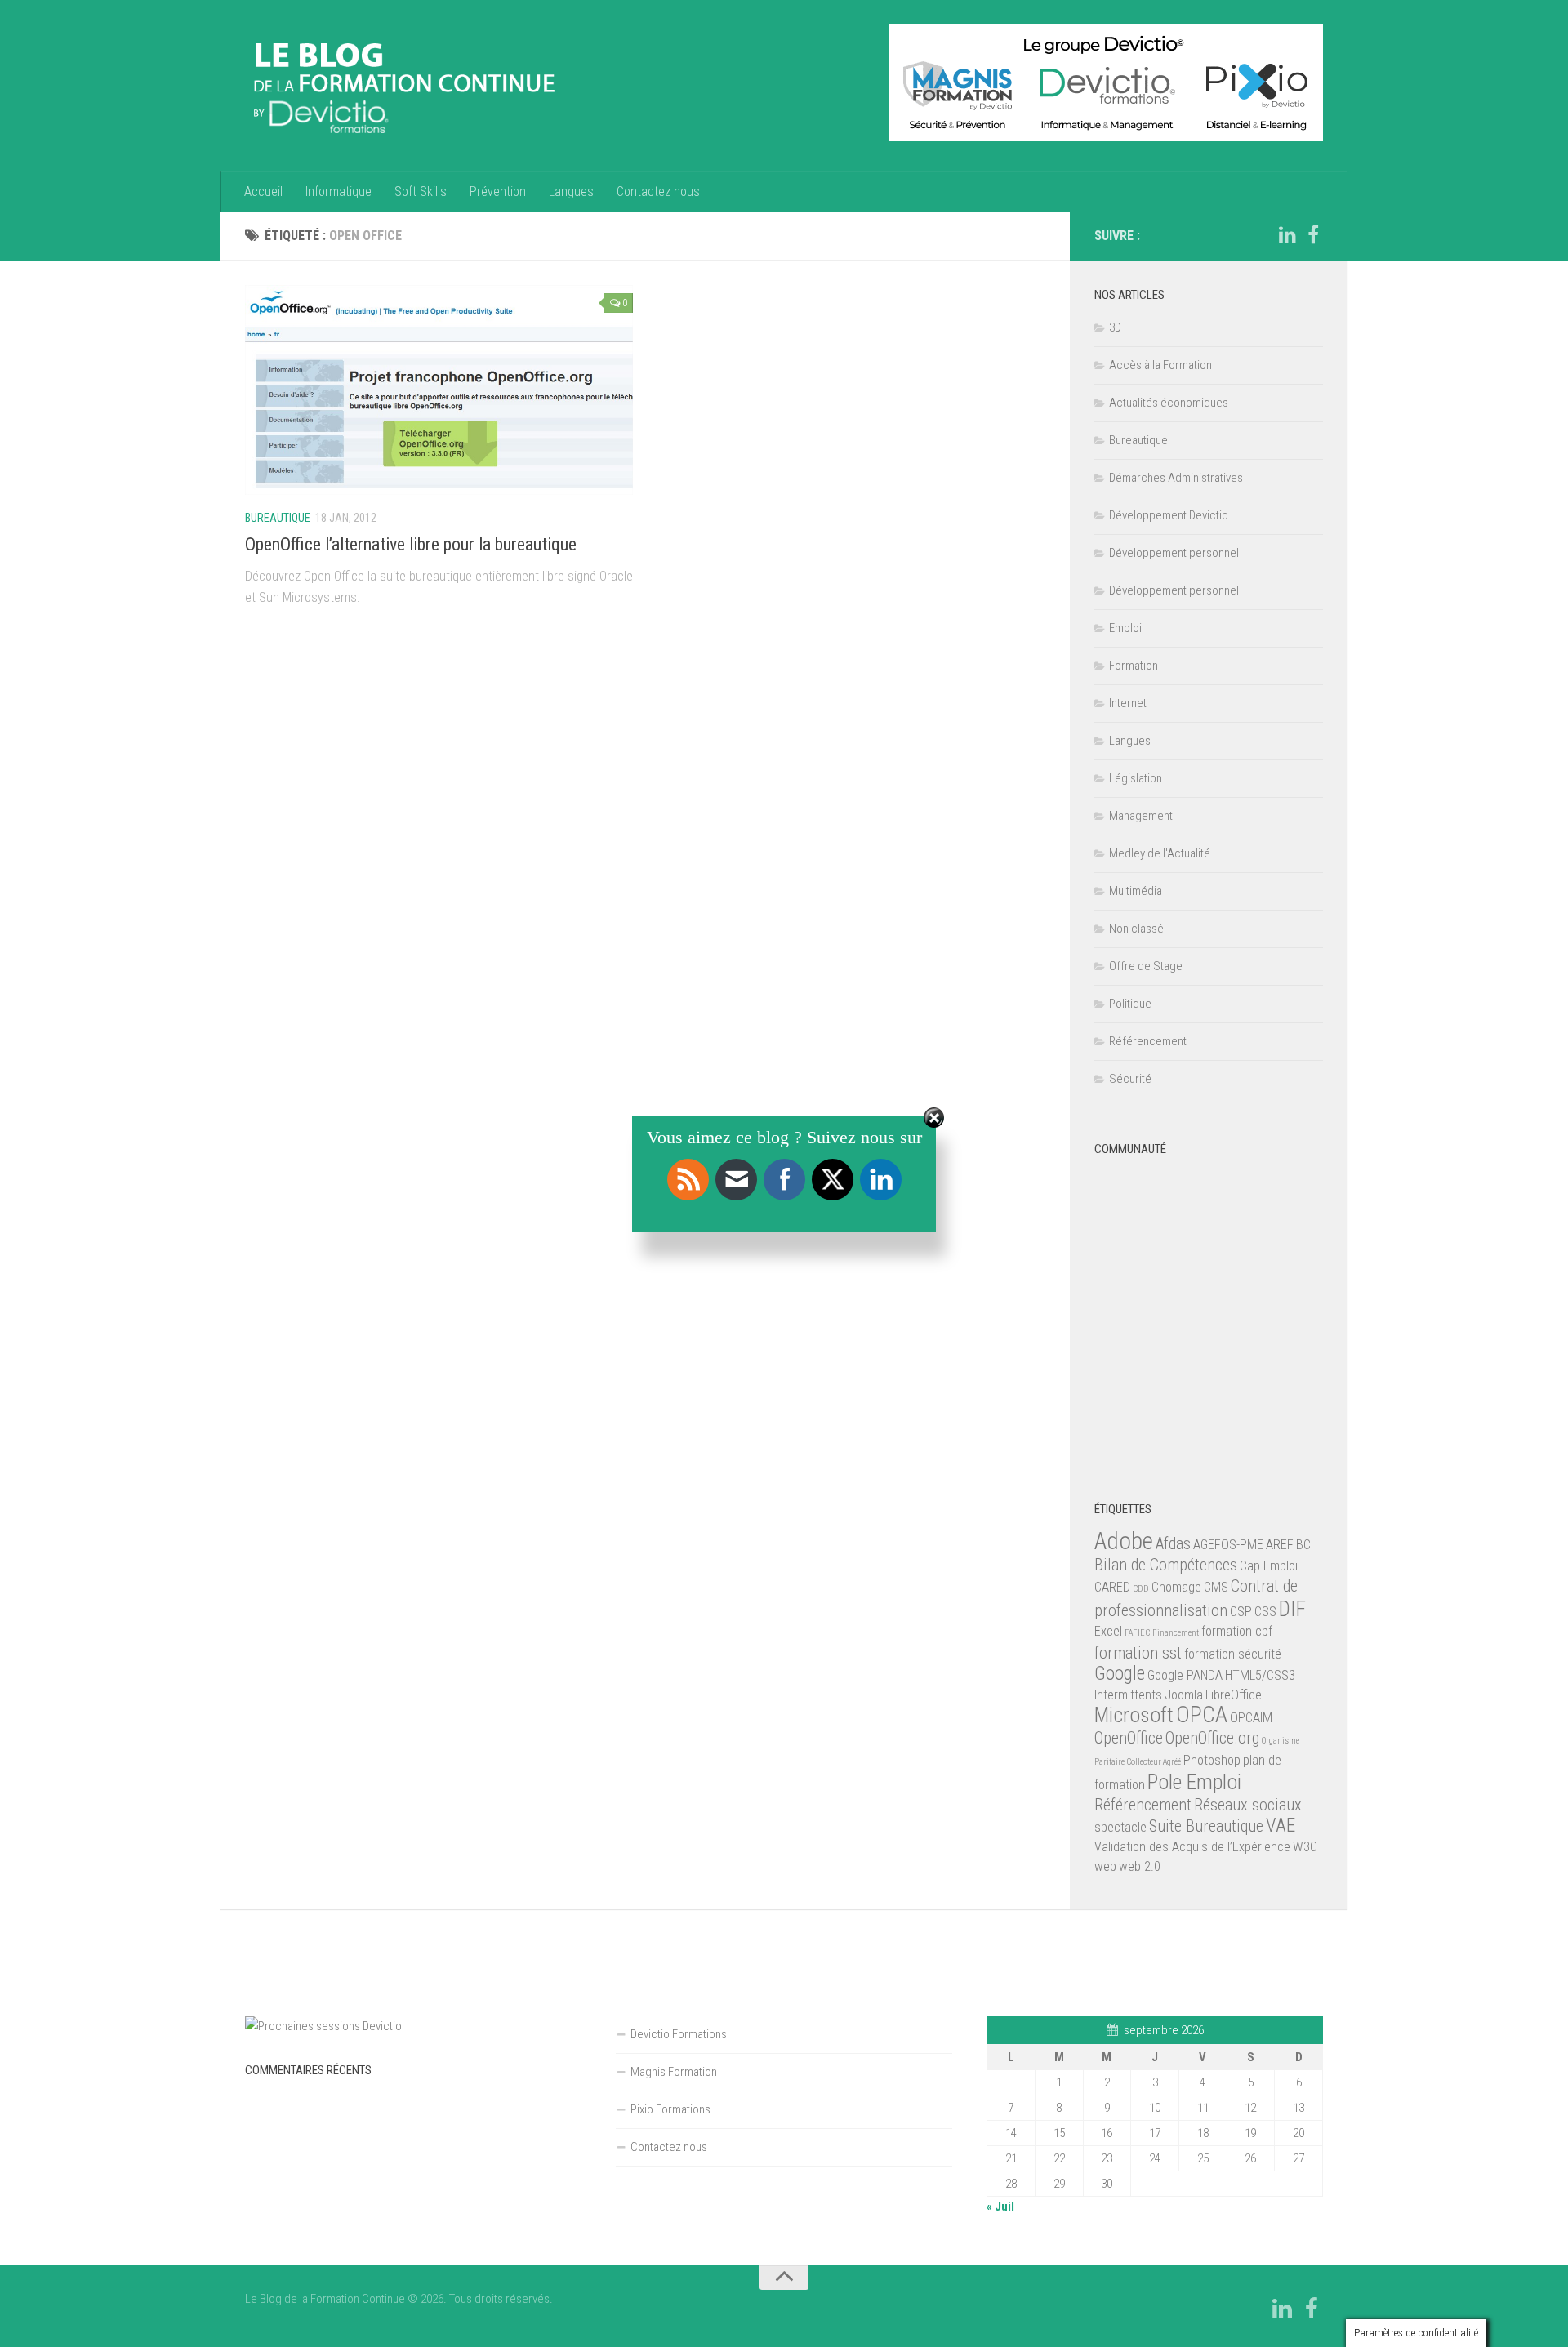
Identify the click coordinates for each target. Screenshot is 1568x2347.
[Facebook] (1313, 235)
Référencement (1148, 1041)
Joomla (1184, 1695)
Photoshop (1212, 1760)
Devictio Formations (679, 2034)
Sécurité (1130, 1079)
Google (1120, 1674)
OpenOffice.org (1212, 1738)
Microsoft (1134, 1715)
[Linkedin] (1287, 235)
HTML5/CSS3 (1260, 1675)
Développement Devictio (1169, 515)
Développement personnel (1174, 553)
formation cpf (1237, 1631)
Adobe (1124, 1541)
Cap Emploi (1269, 1566)
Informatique (339, 192)
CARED (1112, 1587)
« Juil (1000, 2207)
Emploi (1125, 628)
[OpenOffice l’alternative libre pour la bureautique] (439, 390)
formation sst (1138, 1653)
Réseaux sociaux (1248, 1805)
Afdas (1173, 1543)
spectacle (1120, 1827)
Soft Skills (421, 192)
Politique (1130, 1004)
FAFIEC (1137, 1633)
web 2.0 (1140, 1866)
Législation (1136, 778)
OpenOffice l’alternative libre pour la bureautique (411, 544)
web (1105, 1866)
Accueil (263, 192)
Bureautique (278, 518)
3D (1115, 327)
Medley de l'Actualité (1160, 853)
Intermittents (1128, 1695)
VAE (1281, 1826)
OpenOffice (1129, 1738)
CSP (1241, 1612)
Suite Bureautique (1206, 1826)
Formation (1134, 666)
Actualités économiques (1169, 403)
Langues (571, 192)
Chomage (1176, 1587)
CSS (1265, 1612)
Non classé (1136, 929)
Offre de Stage (1146, 966)
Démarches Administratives (1176, 478)
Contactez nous (658, 192)
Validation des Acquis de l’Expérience (1192, 1847)
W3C (1305, 1847)
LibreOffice (1234, 1695)
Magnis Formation (674, 2072)
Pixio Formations (670, 2109)
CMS (1216, 1587)
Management (1141, 816)
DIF (1292, 1609)
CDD (1141, 1589)
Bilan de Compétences (1166, 1565)
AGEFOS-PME (1228, 1545)
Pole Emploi (1194, 1782)
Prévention (498, 192)
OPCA (1202, 1715)
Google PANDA (1185, 1675)
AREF (1280, 1545)
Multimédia (1136, 891)
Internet (1128, 703)
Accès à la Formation (1160, 365)
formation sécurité (1233, 1654)
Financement (1176, 1633)
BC (1303, 1545)
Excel (1108, 1631)
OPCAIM (1251, 1718)
